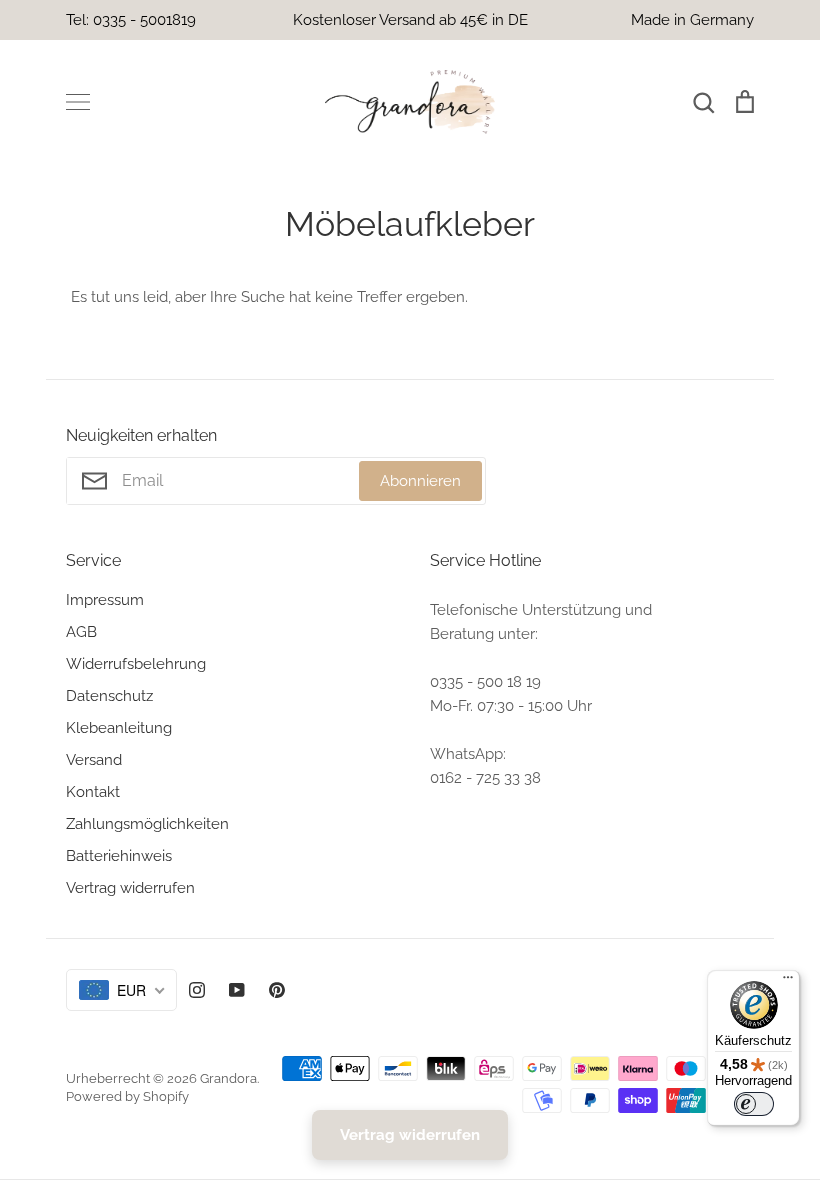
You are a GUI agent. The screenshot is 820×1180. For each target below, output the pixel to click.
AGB (81, 632)
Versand (94, 760)
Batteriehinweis (119, 856)
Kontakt (93, 792)
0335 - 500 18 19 (485, 682)
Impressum (105, 600)
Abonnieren (420, 481)
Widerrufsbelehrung (136, 664)
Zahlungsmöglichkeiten (147, 824)
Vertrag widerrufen (130, 888)
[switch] (754, 1104)
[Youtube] (237, 990)
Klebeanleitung (119, 728)
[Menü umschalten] (78, 102)
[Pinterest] (277, 990)
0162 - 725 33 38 (485, 778)
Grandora (228, 1078)
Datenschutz (109, 696)
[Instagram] (197, 990)
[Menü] (788, 982)
